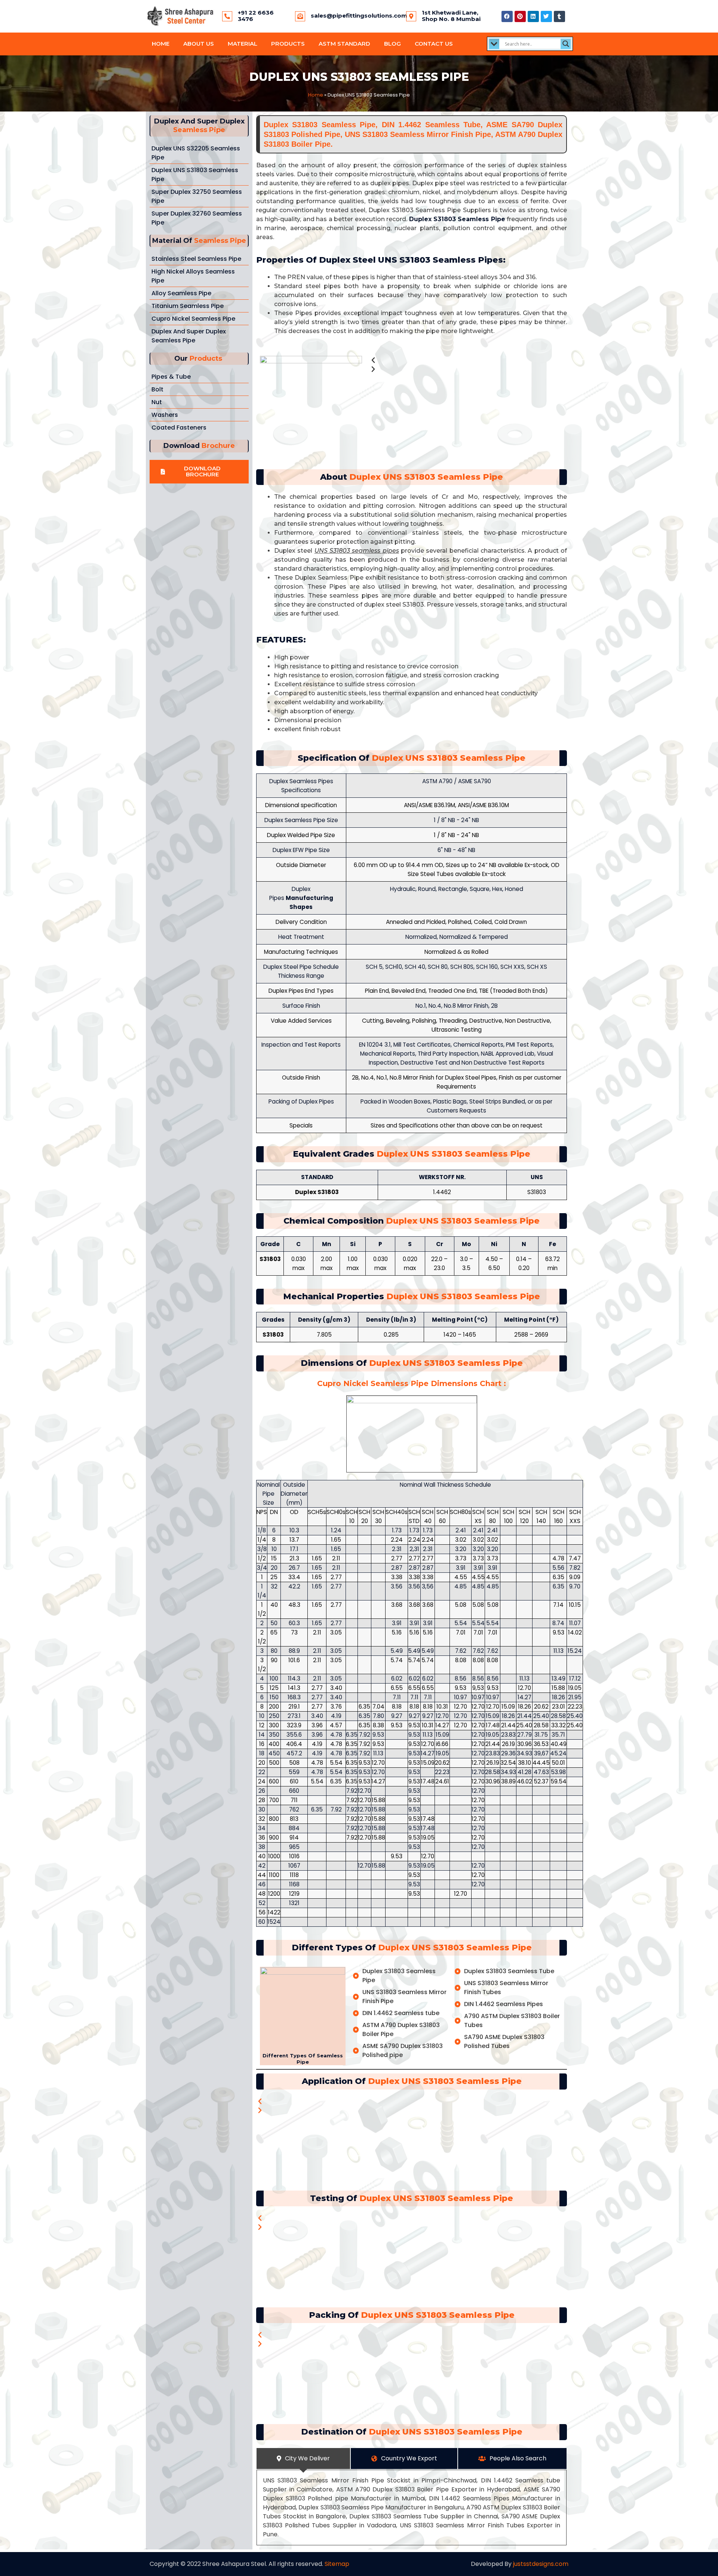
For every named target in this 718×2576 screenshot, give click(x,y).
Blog (392, 44)
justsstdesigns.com (541, 2564)
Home (161, 44)
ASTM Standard (344, 44)
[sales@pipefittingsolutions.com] (300, 16)
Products (288, 44)
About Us (199, 44)
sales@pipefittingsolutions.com (359, 16)
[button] (199, 472)
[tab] (303, 2459)
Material (243, 44)
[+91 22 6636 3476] (227, 16)
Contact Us (434, 44)
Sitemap (337, 2564)
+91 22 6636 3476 (256, 16)
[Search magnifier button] (566, 44)
